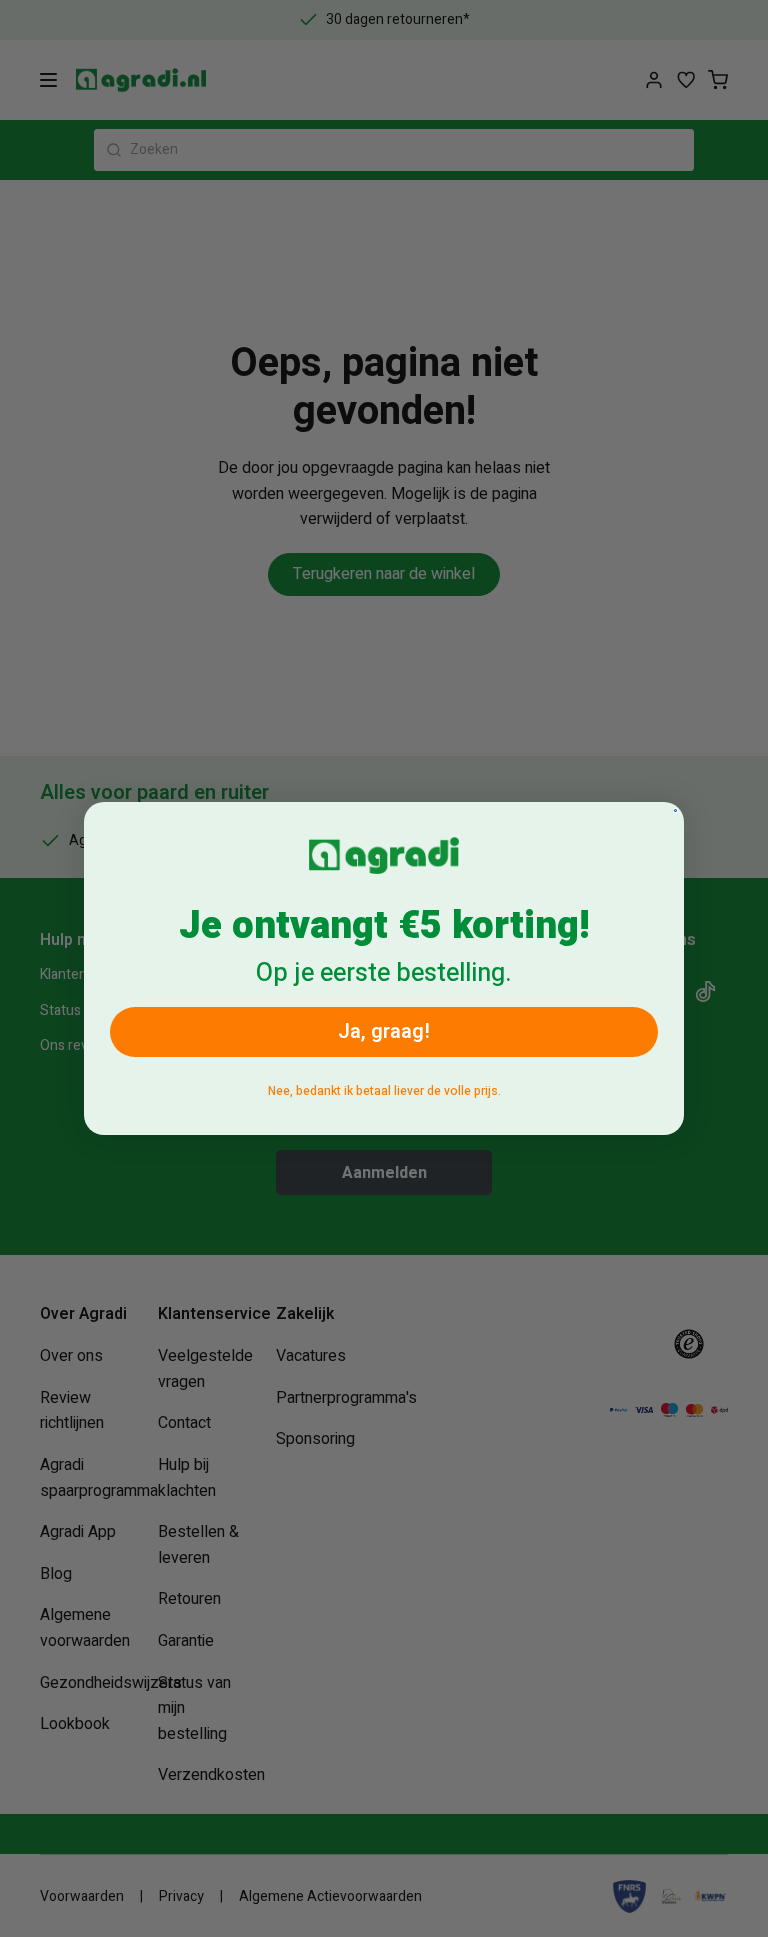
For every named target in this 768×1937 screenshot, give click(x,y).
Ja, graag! (384, 1031)
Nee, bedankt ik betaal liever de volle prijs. (384, 1091)
